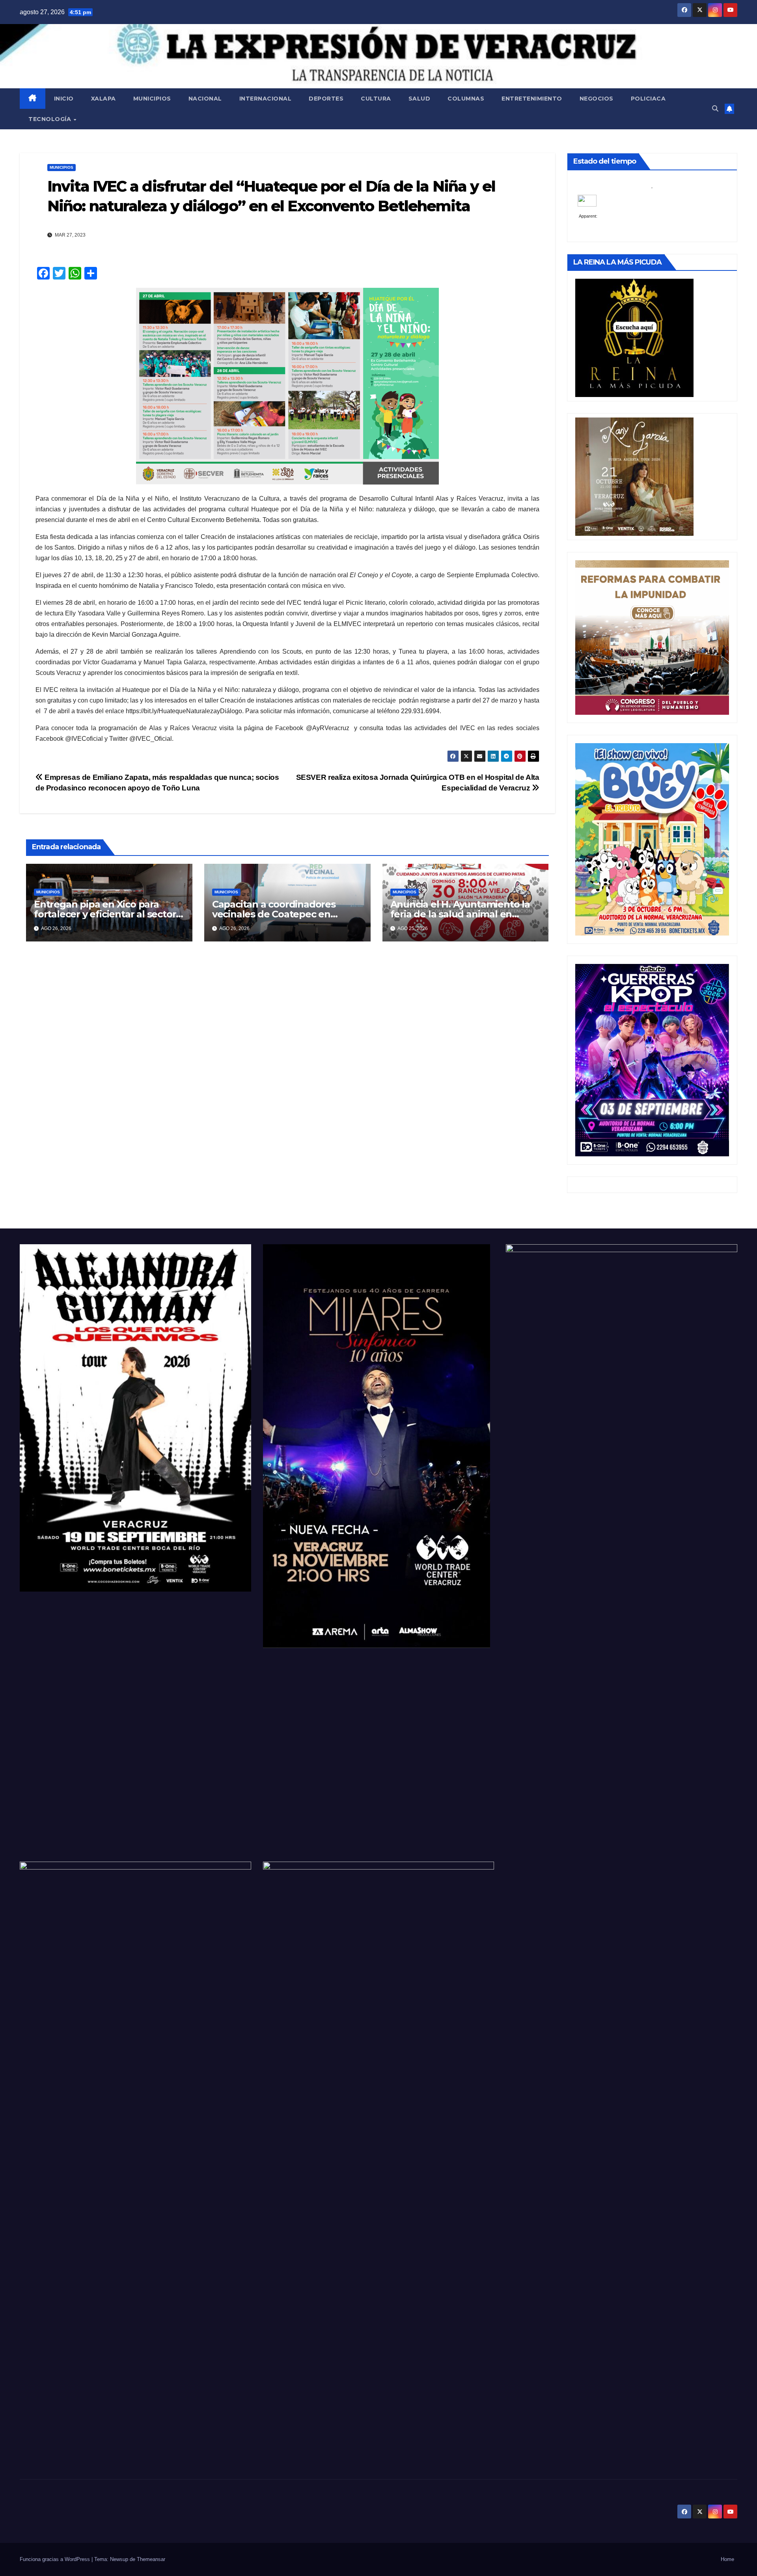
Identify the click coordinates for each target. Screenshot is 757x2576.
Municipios (152, 99)
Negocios (597, 99)
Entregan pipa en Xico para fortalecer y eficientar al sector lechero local (105, 914)
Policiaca (648, 99)
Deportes (326, 99)
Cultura (376, 99)
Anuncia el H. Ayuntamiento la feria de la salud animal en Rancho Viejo (460, 914)
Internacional (266, 99)
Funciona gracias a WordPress (56, 2559)
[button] (715, 109)
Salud (420, 99)
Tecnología (51, 119)
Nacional (205, 99)
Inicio (64, 99)
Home (727, 2559)
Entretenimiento (532, 99)
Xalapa (103, 99)
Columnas (466, 99)
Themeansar (151, 2559)
